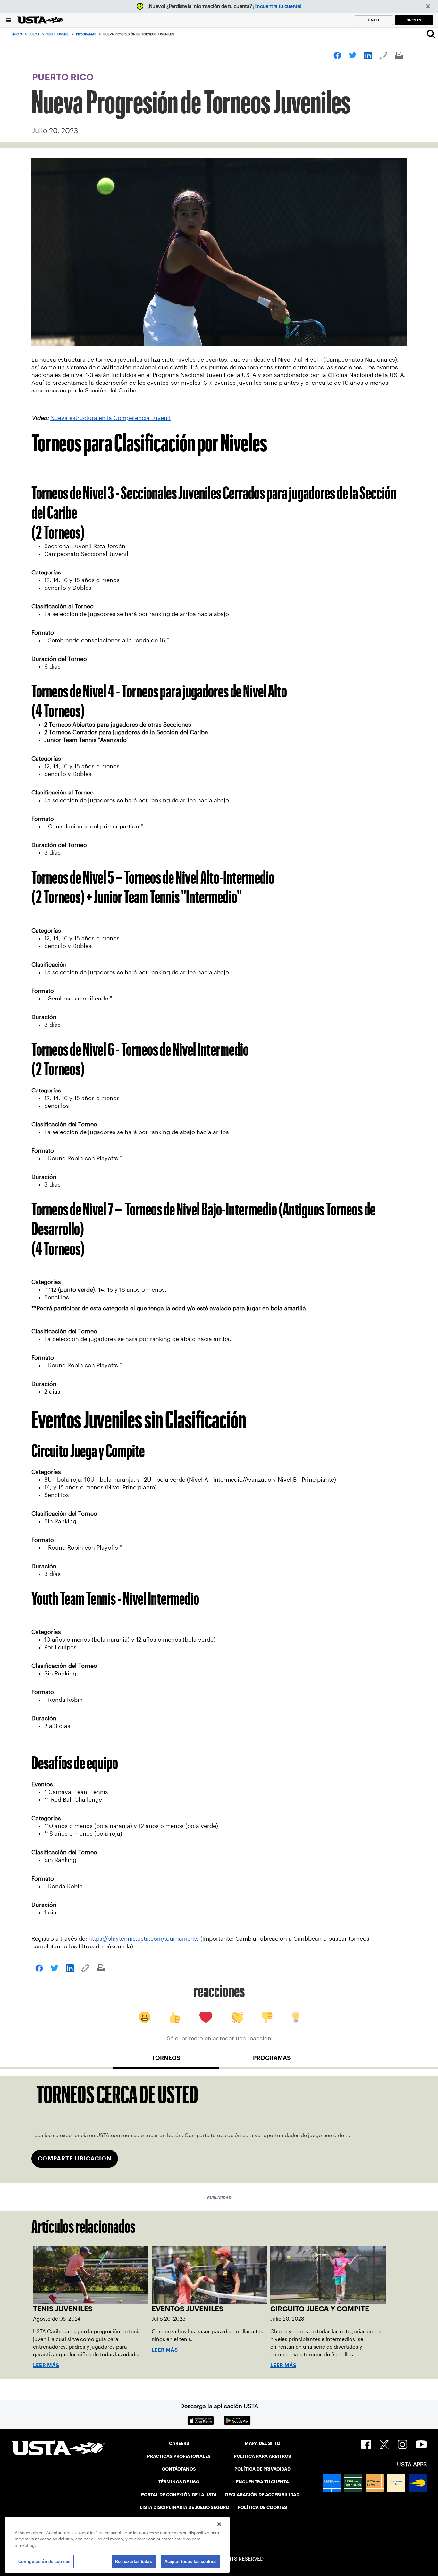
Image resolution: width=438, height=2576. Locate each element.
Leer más (46, 2365)
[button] (428, 7)
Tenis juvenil (58, 34)
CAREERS (179, 2443)
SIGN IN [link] (414, 20)
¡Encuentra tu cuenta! (277, 6)
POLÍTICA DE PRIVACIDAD (262, 2469)
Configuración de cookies (44, 2561)
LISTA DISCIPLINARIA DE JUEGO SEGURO (185, 2507)
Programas (86, 34)
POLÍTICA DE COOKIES (262, 2507)
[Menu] (8, 20)
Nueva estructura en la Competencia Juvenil (110, 418)
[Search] (431, 34)
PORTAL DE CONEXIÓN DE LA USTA (179, 2495)
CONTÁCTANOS (179, 2469)
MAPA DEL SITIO (262, 2443)
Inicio (17, 34)
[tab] (166, 2061)
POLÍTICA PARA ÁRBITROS (262, 2456)
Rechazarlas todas (134, 2561)
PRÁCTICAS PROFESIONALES (179, 2456)
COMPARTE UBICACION (75, 2158)
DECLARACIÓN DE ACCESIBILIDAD (262, 2495)
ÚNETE (374, 20)
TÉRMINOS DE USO (179, 2482)
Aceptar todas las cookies (190, 2561)
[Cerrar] (219, 2524)
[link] (337, 55)
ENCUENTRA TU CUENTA (262, 2482)
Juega (34, 34)
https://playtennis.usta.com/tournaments (144, 1939)
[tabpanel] (219, 2130)
